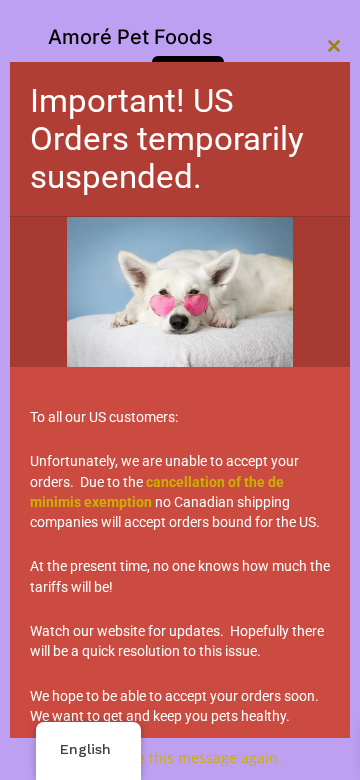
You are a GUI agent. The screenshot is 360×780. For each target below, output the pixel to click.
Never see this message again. (180, 757)
